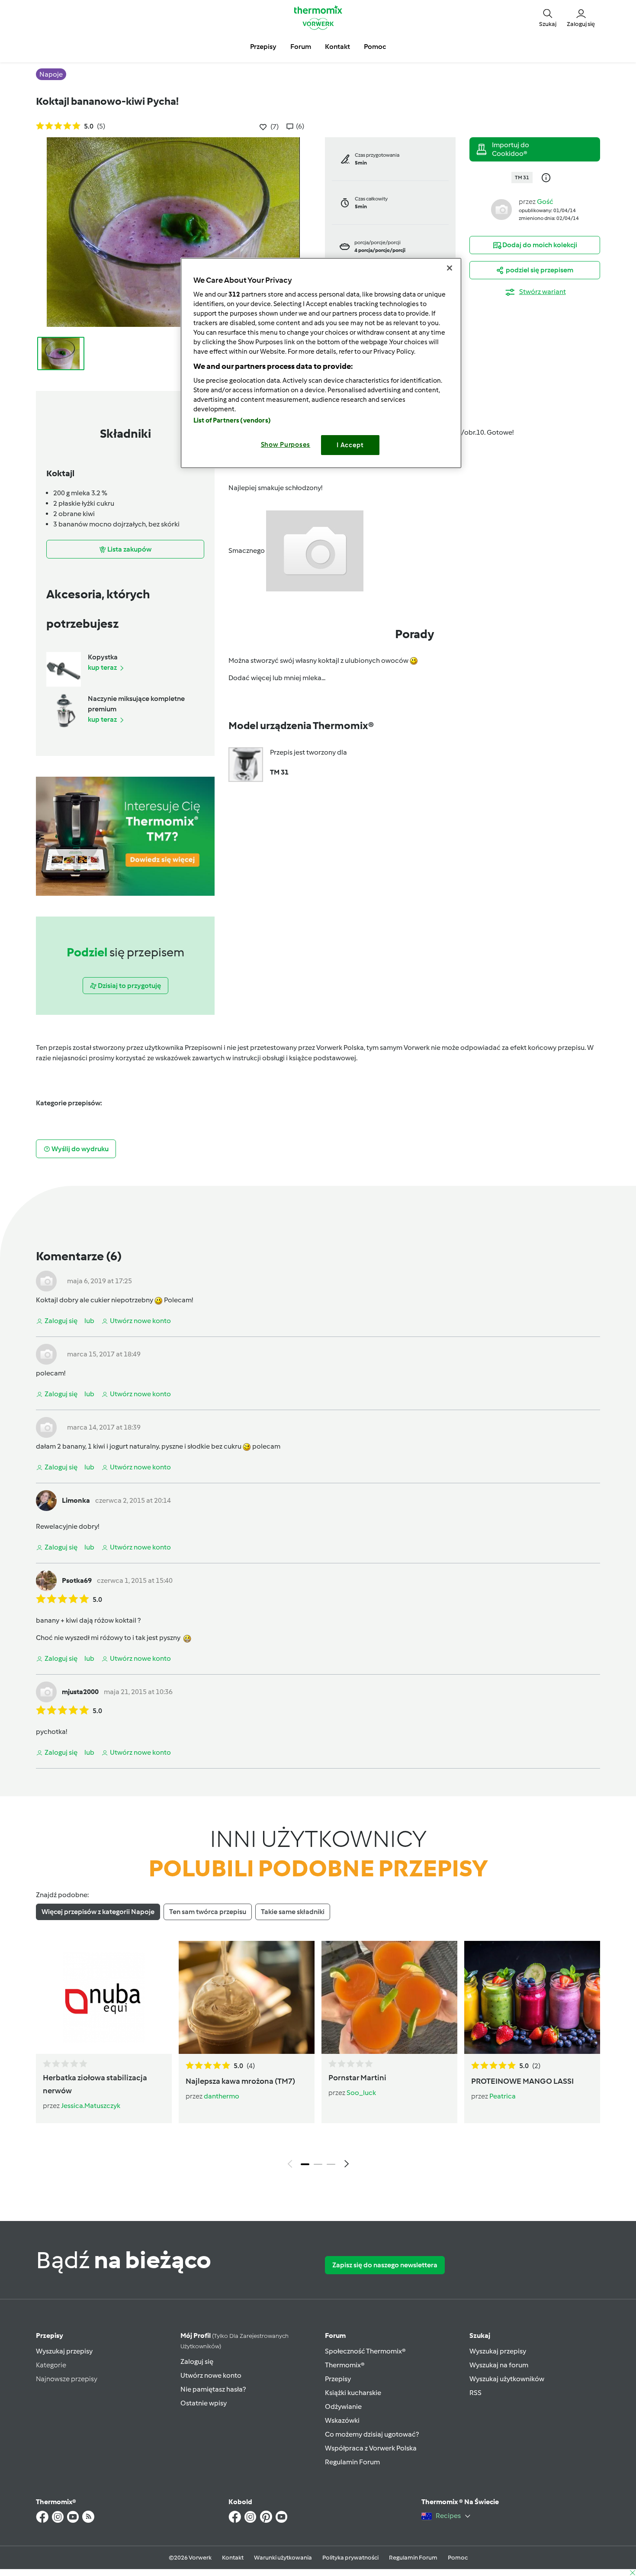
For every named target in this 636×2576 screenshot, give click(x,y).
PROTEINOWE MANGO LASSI (522, 2081)
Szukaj (480, 2336)
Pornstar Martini (357, 2078)
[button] (548, 17)
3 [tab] (331, 2164)
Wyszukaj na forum (499, 2365)
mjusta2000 (80, 1692)
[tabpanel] (318, 2056)
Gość (545, 202)
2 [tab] (318, 2164)
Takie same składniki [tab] (293, 1912)
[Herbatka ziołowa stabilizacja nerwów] (104, 1997)
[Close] (450, 268)
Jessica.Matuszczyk (91, 2106)
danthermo (222, 2096)
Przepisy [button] (263, 47)
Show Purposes (286, 445)
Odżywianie (343, 2407)
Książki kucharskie (353, 2393)
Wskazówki (342, 2420)
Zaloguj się (197, 2361)
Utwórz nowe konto (211, 2375)
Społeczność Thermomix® (365, 2351)
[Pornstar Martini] (389, 1997)
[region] (321, 363)
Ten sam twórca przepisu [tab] (208, 1912)
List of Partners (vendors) (232, 420)
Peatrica (503, 2096)
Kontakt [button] (337, 47)
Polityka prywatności (350, 2558)
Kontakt (233, 2558)
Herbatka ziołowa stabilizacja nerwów (95, 2084)
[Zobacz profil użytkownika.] (501, 209)
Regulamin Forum (352, 2462)
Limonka (76, 1500)
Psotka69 (77, 1580)
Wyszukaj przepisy (64, 2351)
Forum (335, 2336)
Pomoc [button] (375, 47)
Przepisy (50, 2336)
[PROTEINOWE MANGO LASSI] (532, 1997)
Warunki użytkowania (283, 2558)
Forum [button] (301, 47)
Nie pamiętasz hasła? (213, 2389)
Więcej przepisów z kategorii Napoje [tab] (98, 1912)
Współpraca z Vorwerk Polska (371, 2448)
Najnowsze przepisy (67, 2379)
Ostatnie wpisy (204, 2403)
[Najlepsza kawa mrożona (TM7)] (247, 1997)
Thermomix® (345, 2365)
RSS (475, 2393)
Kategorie (51, 2365)
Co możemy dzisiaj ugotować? (372, 2434)
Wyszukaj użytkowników (507, 2379)
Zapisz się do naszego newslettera (385, 2265)
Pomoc (458, 2558)
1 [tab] (305, 2164)
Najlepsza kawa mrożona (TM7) (240, 2081)
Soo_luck (361, 2093)
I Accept (350, 445)
